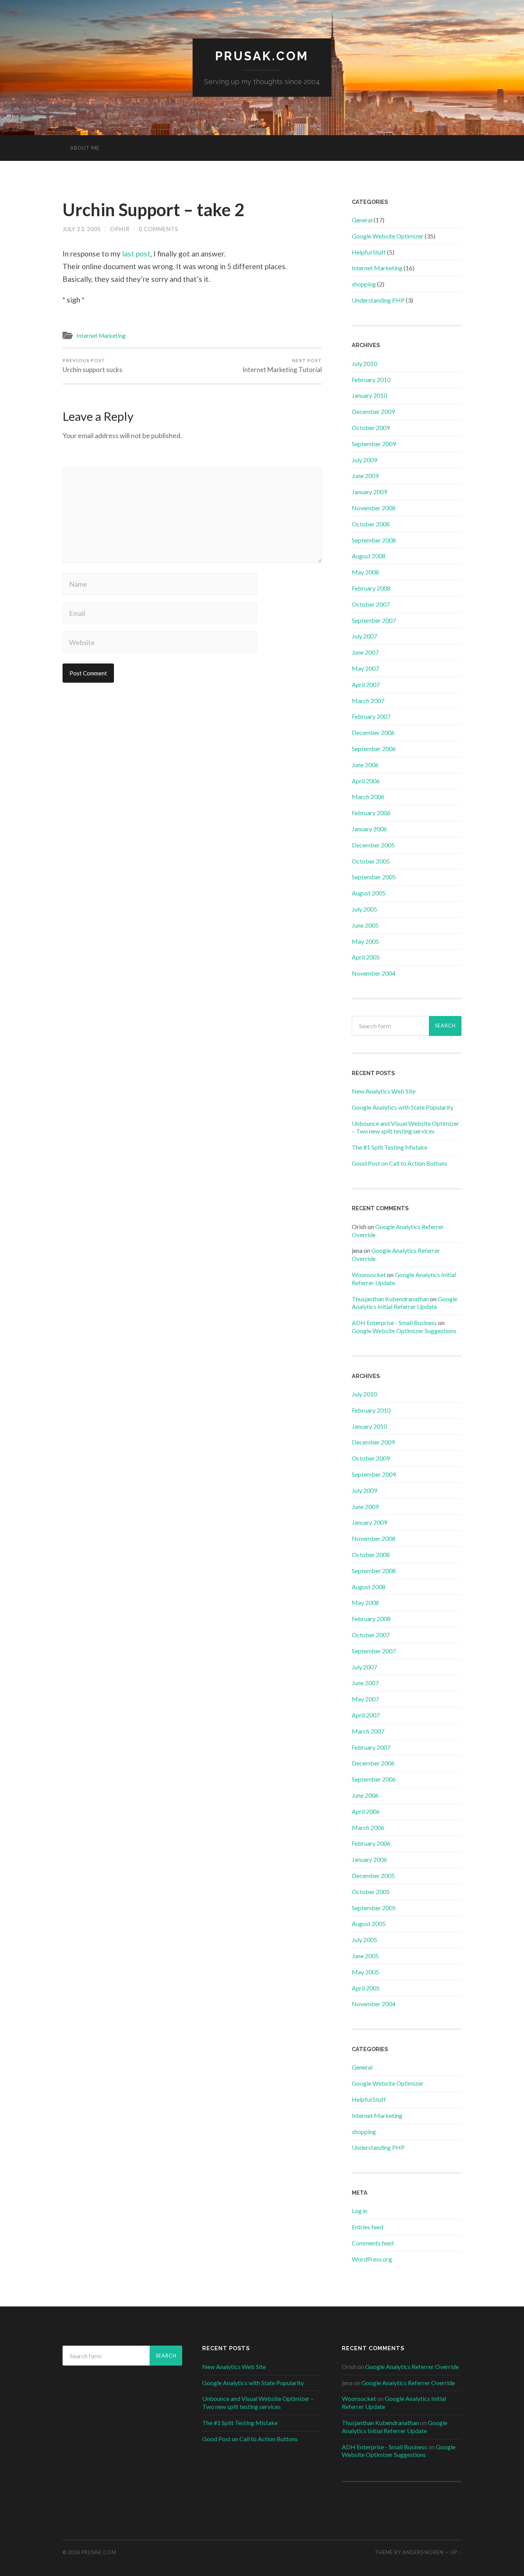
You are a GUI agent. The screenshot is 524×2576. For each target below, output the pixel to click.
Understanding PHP (378, 300)
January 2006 (369, 829)
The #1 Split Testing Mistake (390, 1147)
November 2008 (374, 508)
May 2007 (365, 668)
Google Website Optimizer (388, 236)
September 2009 (374, 444)
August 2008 (369, 556)
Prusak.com (262, 56)
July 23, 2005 (82, 229)
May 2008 (365, 572)
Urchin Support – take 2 (153, 210)
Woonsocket (369, 1275)
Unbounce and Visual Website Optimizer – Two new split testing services (405, 1127)
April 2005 (366, 957)
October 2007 (371, 604)
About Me (85, 148)
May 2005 (365, 941)
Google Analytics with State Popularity (403, 1107)
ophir (120, 229)
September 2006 (374, 749)
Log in (360, 2211)
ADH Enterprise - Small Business (394, 1323)
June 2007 (365, 652)
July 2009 (364, 460)
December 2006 (373, 732)
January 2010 (369, 395)
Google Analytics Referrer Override (412, 2367)
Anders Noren (423, 2552)
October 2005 (371, 861)
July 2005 (364, 909)
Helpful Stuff (369, 252)
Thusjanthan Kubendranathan (390, 1299)
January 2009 (369, 492)
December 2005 (373, 845)
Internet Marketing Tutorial (282, 366)
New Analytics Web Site (384, 1091)
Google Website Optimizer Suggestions (404, 1331)
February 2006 (371, 813)
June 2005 (365, 925)
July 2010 (364, 363)
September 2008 (374, 540)
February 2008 (371, 588)
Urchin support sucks (92, 366)
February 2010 (371, 380)
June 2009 (365, 476)
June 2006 (365, 765)
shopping (364, 284)
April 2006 (366, 781)
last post (136, 254)
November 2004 (374, 973)
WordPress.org (372, 2259)
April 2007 (366, 684)
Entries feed (367, 2227)
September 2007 (374, 620)
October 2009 (371, 428)
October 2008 (371, 524)
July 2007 (364, 636)
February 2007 (371, 716)
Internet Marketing (101, 336)
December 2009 (373, 411)
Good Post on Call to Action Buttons (400, 1163)
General (362, 220)
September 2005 (374, 877)
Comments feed (373, 2243)
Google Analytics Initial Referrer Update (405, 1303)
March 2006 (368, 797)
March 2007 (368, 701)
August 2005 (369, 893)
